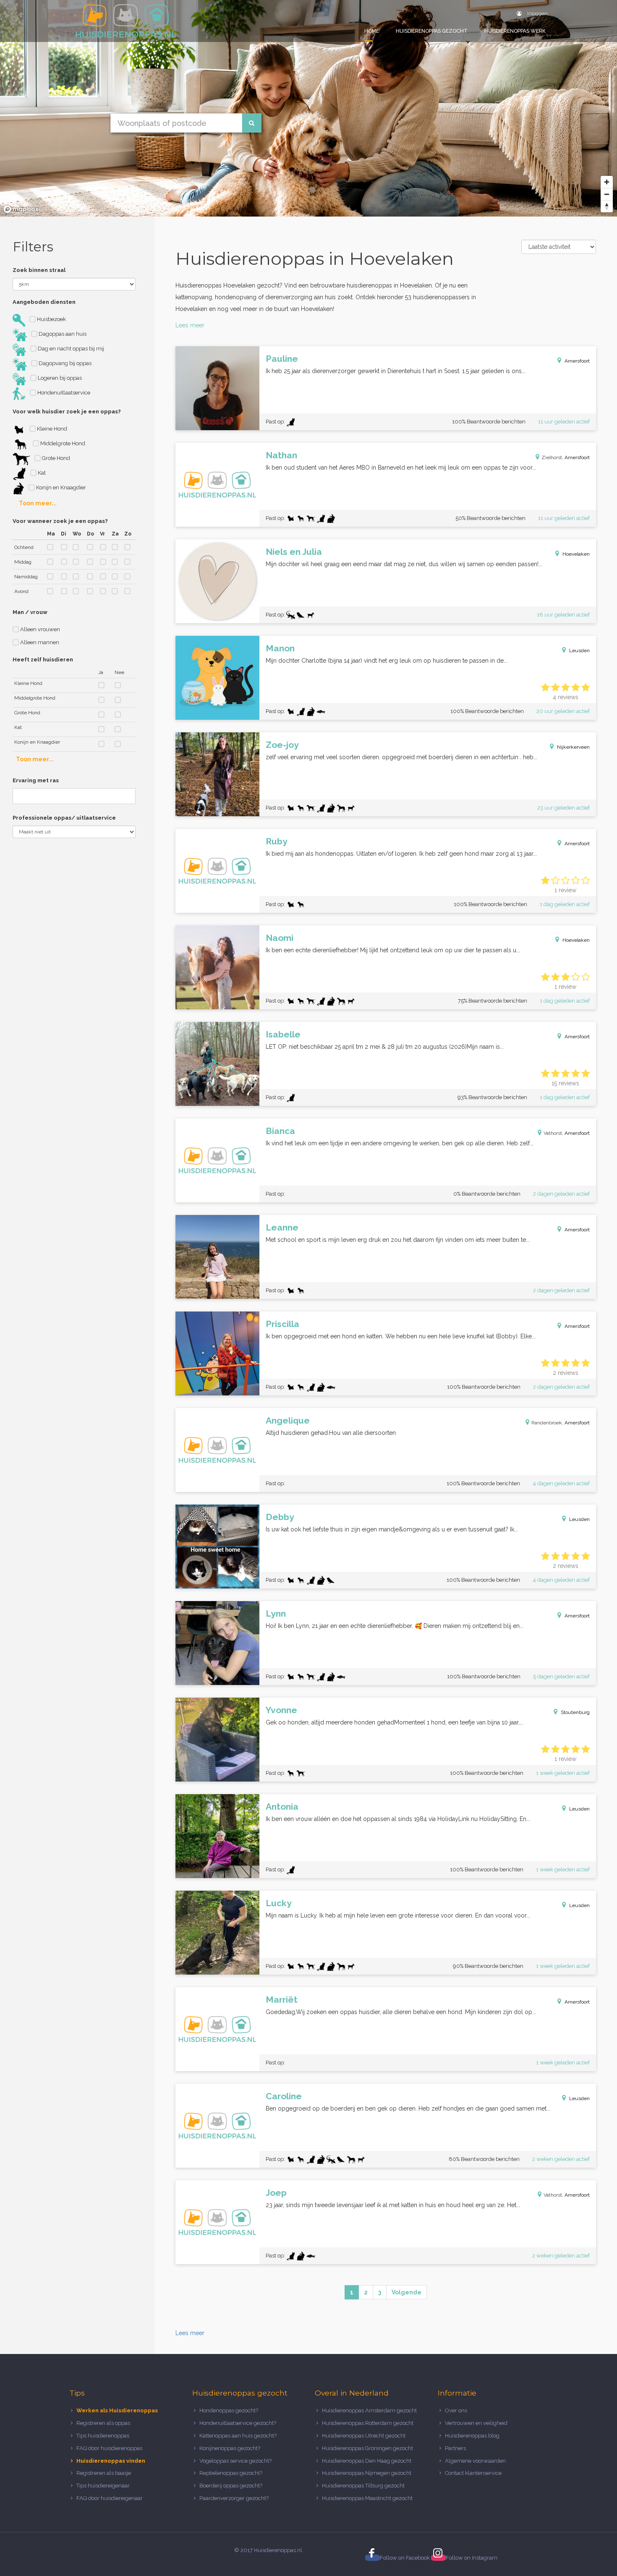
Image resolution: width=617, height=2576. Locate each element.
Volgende (407, 2292)
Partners (455, 2448)
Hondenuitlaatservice (63, 393)
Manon (280, 648)
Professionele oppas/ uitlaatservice (64, 818)
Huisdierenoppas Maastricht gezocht (367, 2498)
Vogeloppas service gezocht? (235, 2461)
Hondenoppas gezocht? (229, 2410)
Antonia (282, 1807)
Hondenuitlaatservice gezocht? (238, 2423)
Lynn (276, 1613)
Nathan (281, 455)
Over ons (456, 2410)
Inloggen (537, 13)
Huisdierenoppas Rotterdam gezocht (368, 2423)
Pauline (282, 359)
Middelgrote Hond (62, 443)
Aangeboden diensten (44, 302)
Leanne (282, 1227)
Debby (280, 1517)
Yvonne (281, 1710)
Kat (41, 473)
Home (372, 31)
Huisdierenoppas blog (472, 2436)
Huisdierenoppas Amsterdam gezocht (369, 2410)
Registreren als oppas (103, 2423)
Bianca (280, 1131)
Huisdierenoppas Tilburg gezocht (363, 2486)
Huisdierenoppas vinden (111, 2461)
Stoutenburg (575, 1712)
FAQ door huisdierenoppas (110, 2448)
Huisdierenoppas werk (515, 31)
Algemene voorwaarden (475, 2461)
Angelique (288, 1420)
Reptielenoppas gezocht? (231, 2473)
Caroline (284, 2096)
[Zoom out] (607, 194)
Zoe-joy (282, 745)
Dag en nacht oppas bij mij (70, 349)
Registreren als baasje (104, 2473)
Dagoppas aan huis (62, 334)
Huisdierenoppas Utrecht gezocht (364, 2436)
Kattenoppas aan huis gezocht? (238, 2436)
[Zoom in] (607, 182)
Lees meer (190, 325)
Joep (276, 2193)
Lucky (279, 1903)
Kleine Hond (51, 429)
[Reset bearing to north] (607, 206)
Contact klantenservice (473, 2473)
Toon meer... (38, 503)
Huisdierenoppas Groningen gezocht (367, 2448)
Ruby (277, 841)
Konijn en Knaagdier (60, 487)
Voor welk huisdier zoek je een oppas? (67, 411)
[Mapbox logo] (21, 209)
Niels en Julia (294, 552)
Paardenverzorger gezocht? (234, 2498)
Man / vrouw (30, 612)
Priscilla (282, 1324)
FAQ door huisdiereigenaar (110, 2498)
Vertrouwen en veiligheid (476, 2423)
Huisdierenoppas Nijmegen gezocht (367, 2473)
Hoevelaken (576, 554)
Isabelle (283, 1034)
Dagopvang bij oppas (64, 363)
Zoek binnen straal (39, 270)
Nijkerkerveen (573, 747)
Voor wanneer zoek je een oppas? (60, 521)
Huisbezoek (51, 319)
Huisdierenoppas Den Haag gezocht (367, 2461)
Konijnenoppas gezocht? (230, 2448)
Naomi (280, 938)
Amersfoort (577, 361)
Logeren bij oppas (59, 378)
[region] (308, 108)
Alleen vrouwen (39, 629)
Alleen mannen (39, 642)
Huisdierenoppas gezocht (432, 31)
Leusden (579, 651)
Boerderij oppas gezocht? (231, 2486)
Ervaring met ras (36, 780)
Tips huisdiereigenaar (103, 2486)
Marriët (282, 2000)
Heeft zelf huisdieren (43, 660)
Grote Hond (55, 458)
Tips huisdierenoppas (103, 2436)
